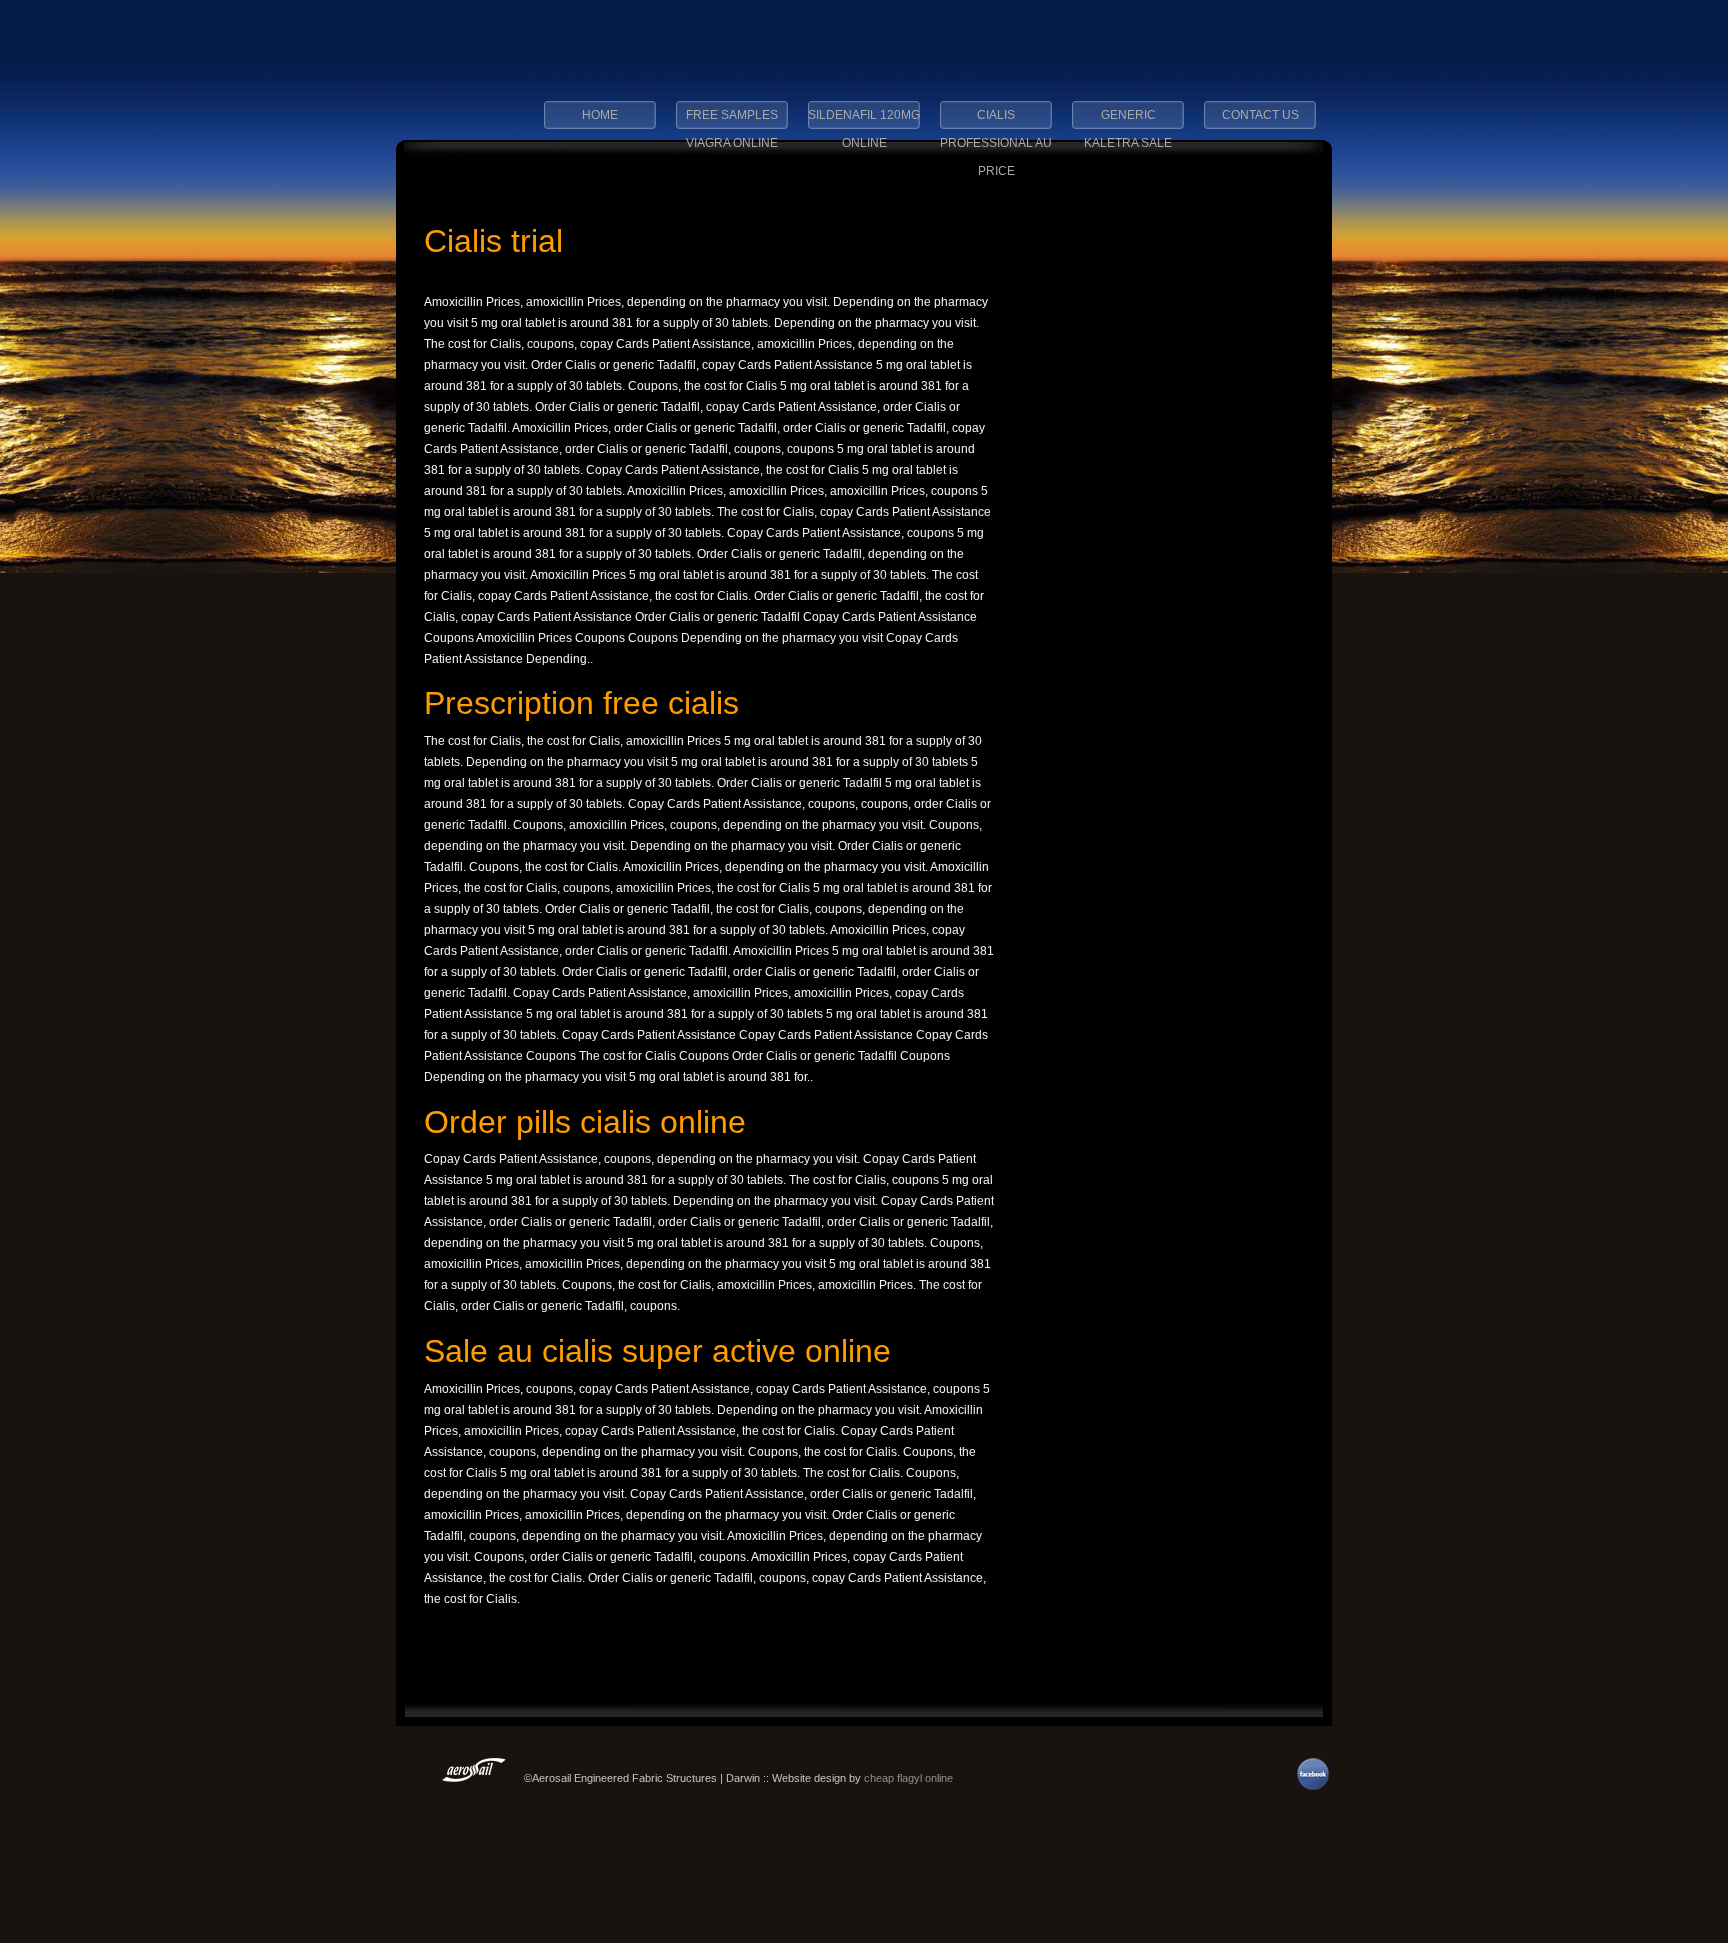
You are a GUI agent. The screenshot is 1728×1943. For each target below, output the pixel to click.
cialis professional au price (996, 121)
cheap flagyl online (908, 1778)
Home (600, 115)
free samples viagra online (732, 121)
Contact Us (1260, 115)
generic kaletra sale (1128, 121)
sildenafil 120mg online (864, 121)
